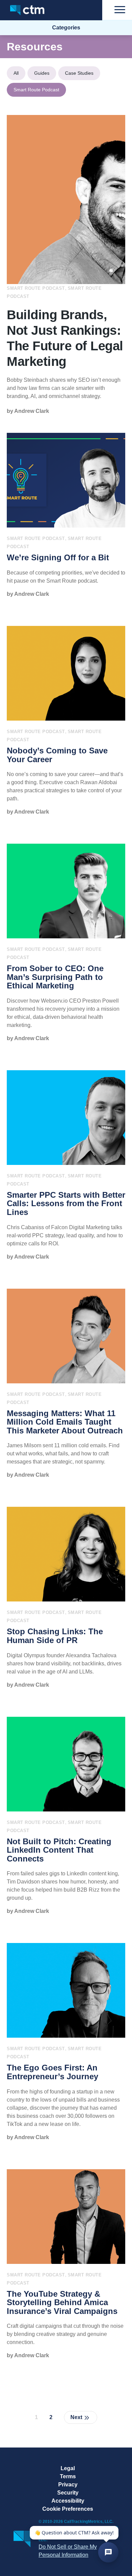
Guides (42, 73)
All (16, 73)
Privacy (68, 2485)
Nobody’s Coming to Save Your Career (57, 755)
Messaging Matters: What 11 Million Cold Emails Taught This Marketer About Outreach (65, 1422)
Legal (68, 2468)
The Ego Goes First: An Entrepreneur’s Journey (52, 2072)
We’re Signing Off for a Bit (58, 558)
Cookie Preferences (68, 2509)
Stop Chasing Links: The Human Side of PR (55, 1636)
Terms (68, 2476)
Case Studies (79, 73)
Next (76, 2417)
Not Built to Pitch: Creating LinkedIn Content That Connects (59, 1850)
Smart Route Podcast (36, 90)
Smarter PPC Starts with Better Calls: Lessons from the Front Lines (66, 1204)
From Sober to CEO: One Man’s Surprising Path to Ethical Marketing (55, 977)
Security (68, 2493)
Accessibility (68, 2501)
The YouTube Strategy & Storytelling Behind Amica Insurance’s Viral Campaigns (62, 2303)
